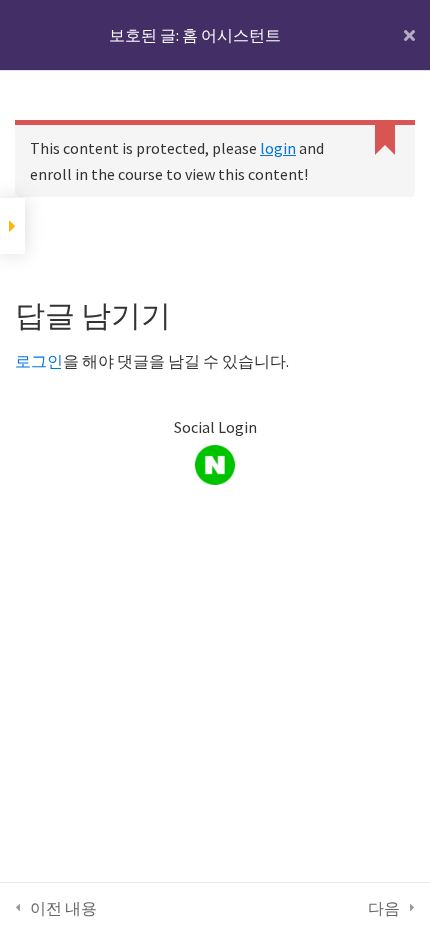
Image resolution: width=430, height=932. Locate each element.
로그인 (39, 361)
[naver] (215, 465)
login (278, 148)
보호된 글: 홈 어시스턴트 (195, 35)
